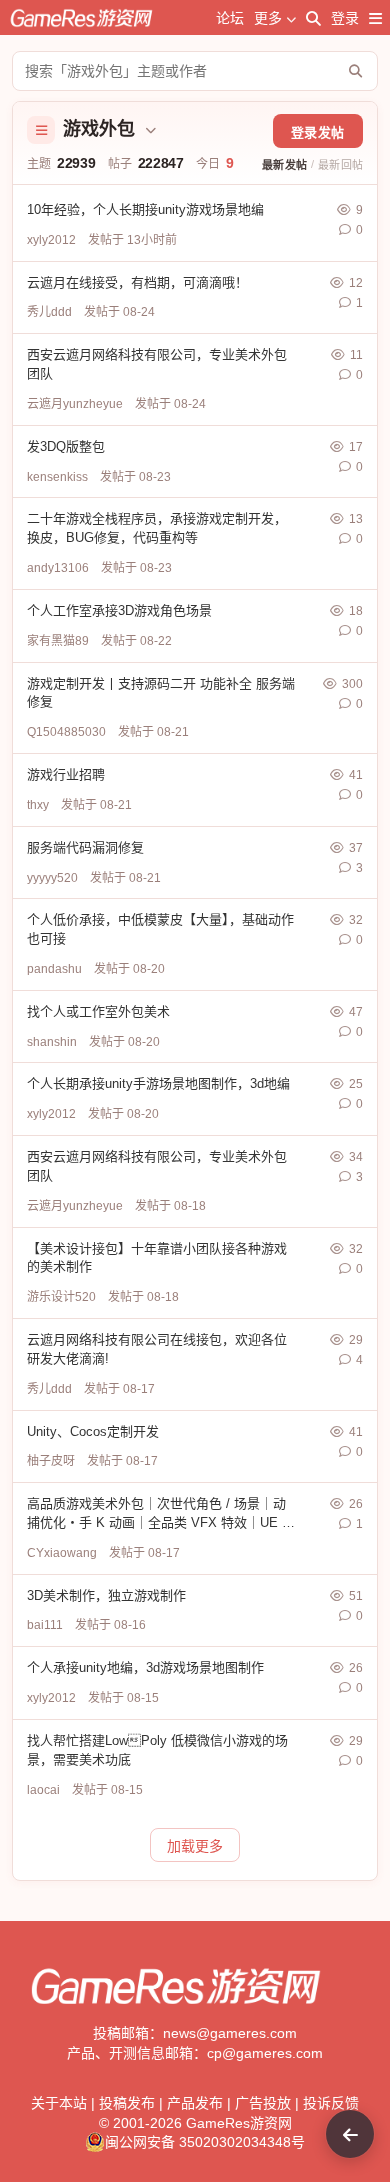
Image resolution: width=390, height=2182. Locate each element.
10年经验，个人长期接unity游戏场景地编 (145, 209)
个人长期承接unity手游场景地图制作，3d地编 (158, 1083)
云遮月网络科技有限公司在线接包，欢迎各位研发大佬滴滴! (157, 1349)
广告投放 (263, 2103)
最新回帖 (340, 165)
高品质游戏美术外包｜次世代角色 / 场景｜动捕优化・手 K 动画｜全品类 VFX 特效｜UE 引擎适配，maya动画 (161, 1514)
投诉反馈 (331, 2103)
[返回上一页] (350, 2134)
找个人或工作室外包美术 (98, 1011)
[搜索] (313, 18)
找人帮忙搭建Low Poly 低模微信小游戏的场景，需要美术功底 (157, 1750)
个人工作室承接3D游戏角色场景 (119, 610)
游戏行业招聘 (66, 774)
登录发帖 (318, 132)
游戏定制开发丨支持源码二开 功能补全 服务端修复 (161, 693)
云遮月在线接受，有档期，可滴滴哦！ (137, 282)
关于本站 (59, 2103)
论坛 (230, 18)
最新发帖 (284, 165)
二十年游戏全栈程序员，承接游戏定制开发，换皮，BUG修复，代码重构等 (157, 528)
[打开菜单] (375, 18)
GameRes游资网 (239, 2123)
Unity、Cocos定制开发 (93, 1431)
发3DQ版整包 (66, 446)
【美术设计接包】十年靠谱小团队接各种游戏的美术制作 (157, 1258)
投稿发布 (127, 2103)
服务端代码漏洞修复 (85, 847)
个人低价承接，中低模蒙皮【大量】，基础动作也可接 (160, 929)
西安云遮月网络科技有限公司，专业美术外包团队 (157, 364)
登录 (345, 18)
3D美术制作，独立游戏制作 (106, 1595)
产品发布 (195, 2103)
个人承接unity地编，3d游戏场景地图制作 (145, 1667)
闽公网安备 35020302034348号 (205, 2142)
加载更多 (195, 1846)
